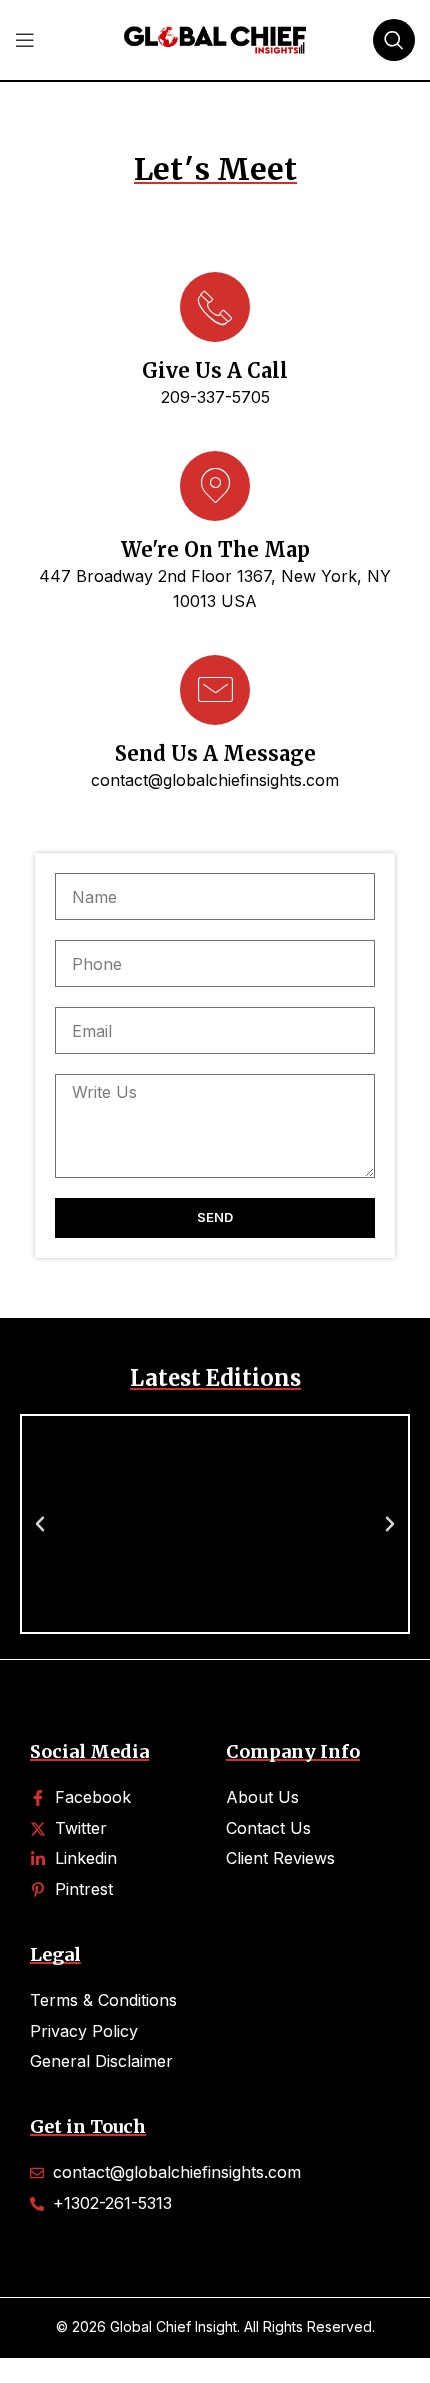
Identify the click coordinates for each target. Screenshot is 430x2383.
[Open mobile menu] (25, 40)
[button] (40, 1524)
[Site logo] (215, 38)
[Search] (394, 40)
